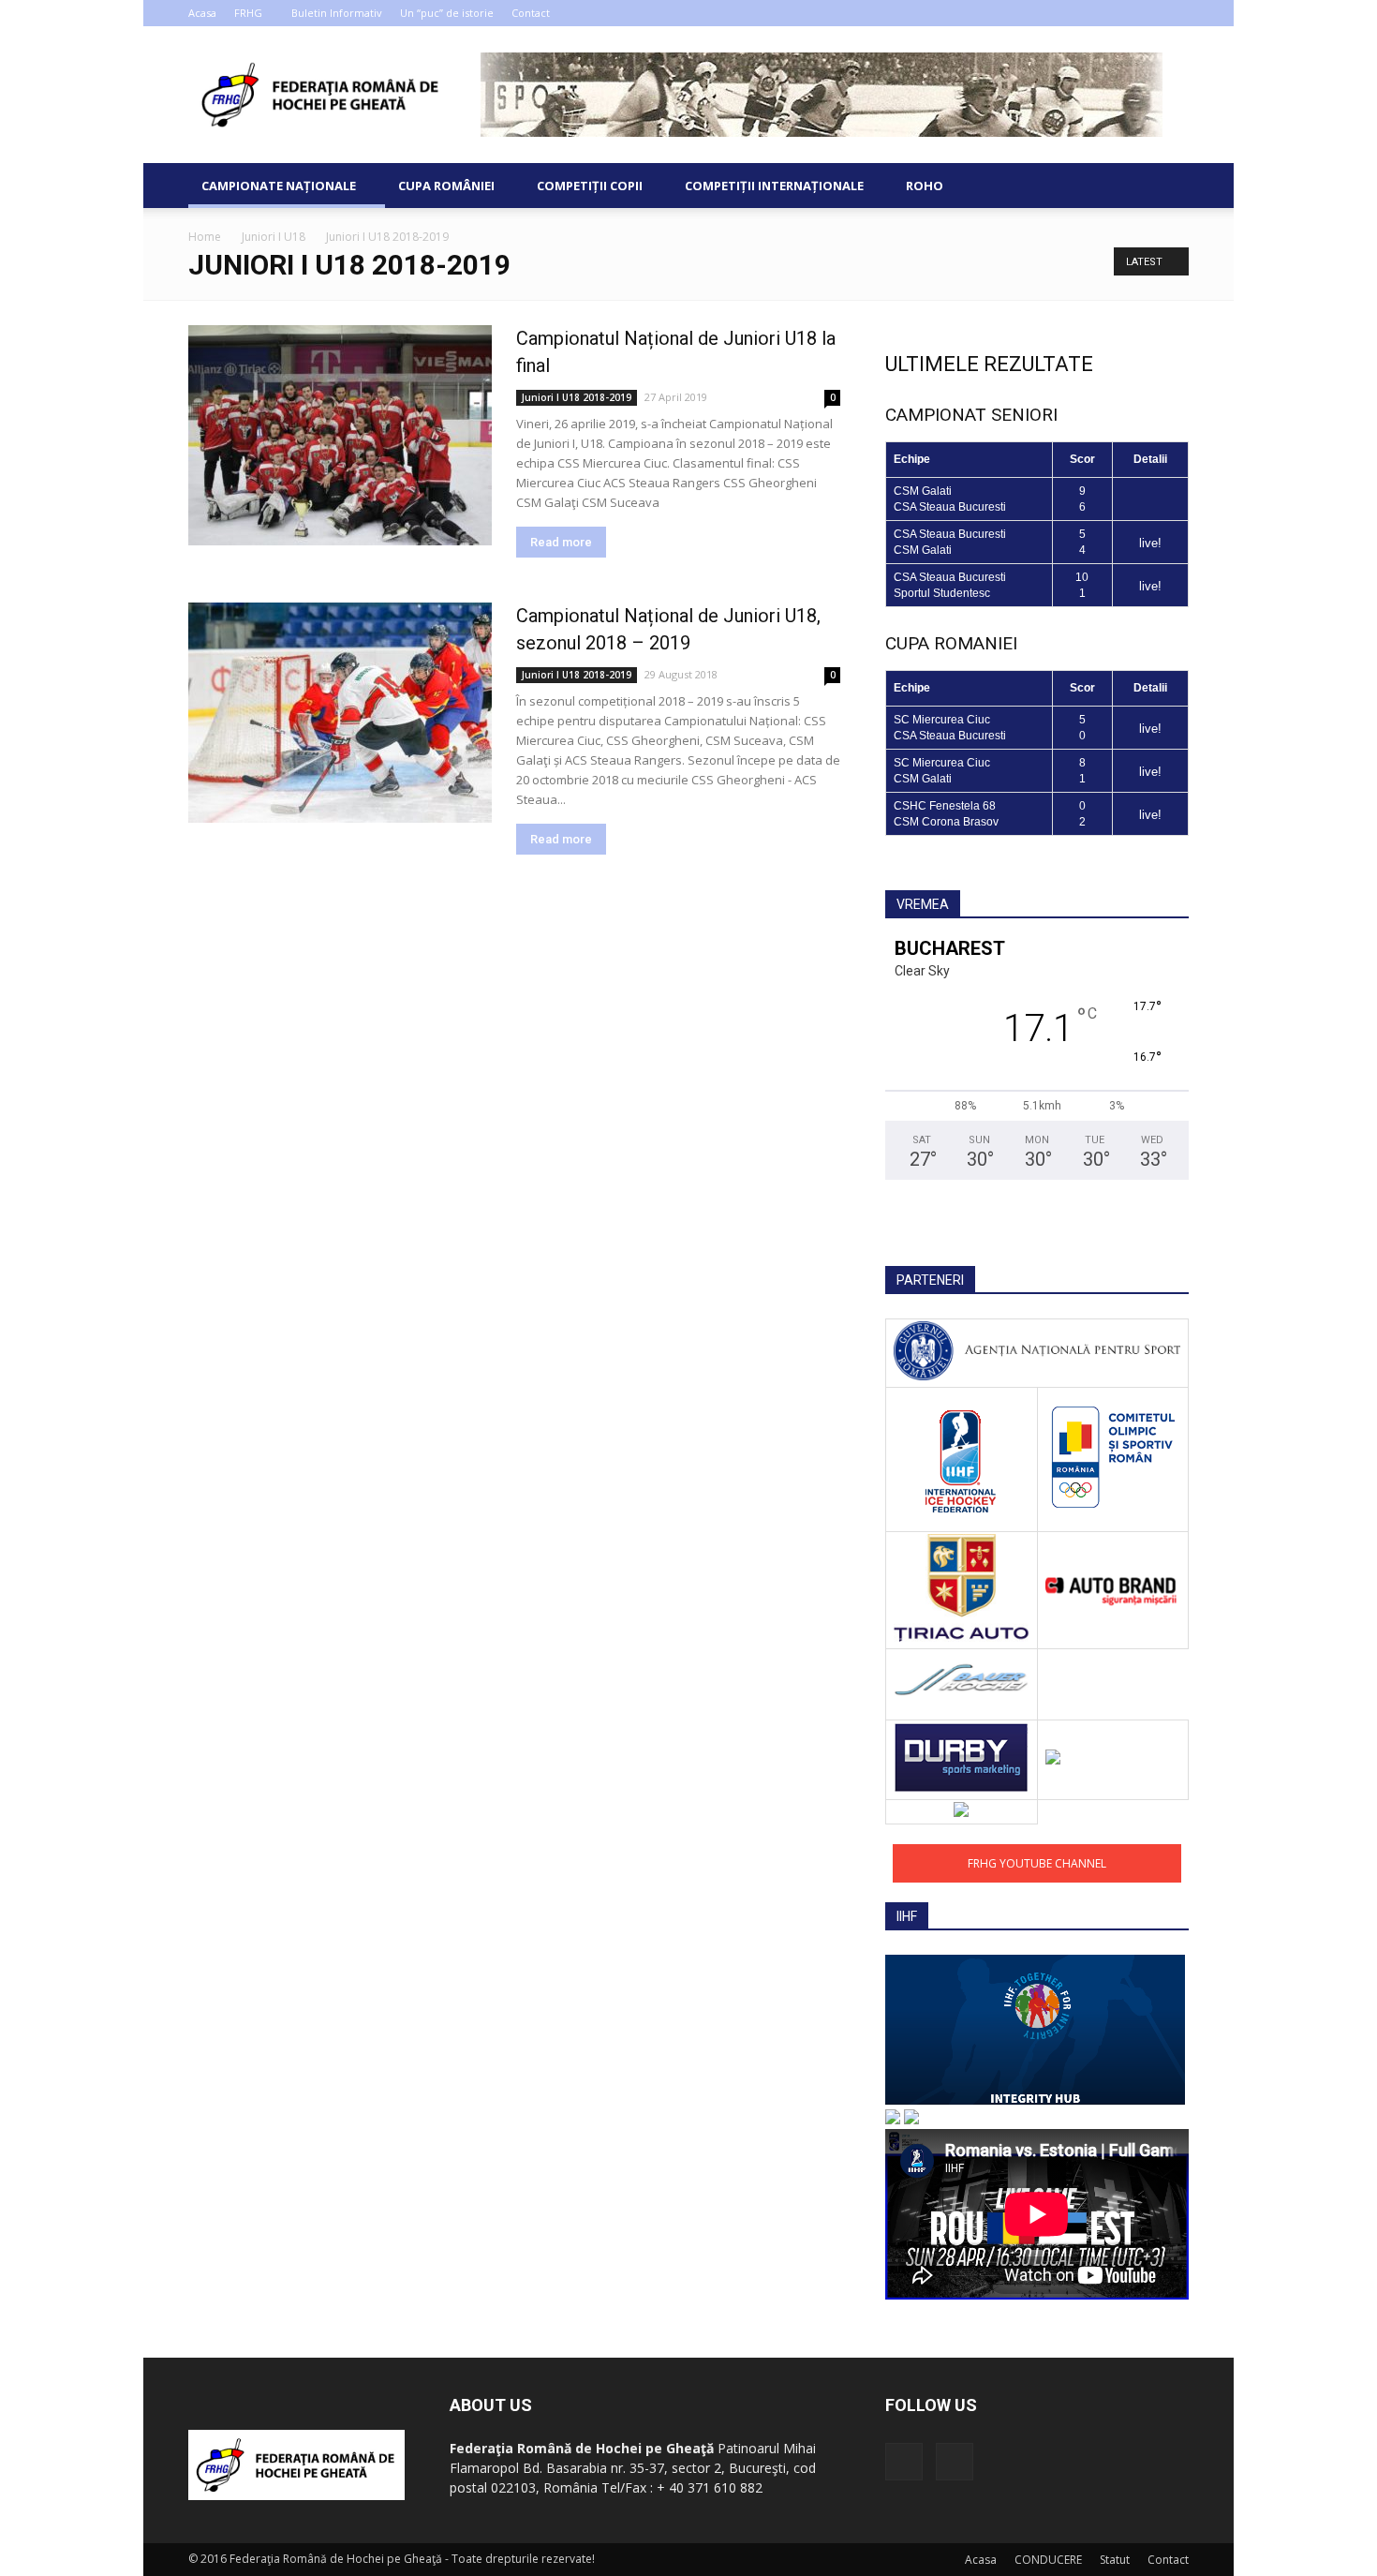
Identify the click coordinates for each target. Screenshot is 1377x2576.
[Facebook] (1144, 13)
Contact (531, 13)
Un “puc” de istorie (447, 13)
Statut (1115, 2560)
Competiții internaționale (774, 186)
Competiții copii (590, 186)
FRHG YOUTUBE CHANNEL (1037, 1863)
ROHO (925, 186)
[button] (1166, 186)
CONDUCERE (1048, 2560)
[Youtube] (1175, 13)
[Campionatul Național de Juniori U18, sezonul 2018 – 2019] (340, 713)
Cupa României (446, 186)
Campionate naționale (279, 186)
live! (1150, 543)
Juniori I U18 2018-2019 (577, 397)
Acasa (202, 13)
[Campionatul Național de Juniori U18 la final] (340, 435)
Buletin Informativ (337, 13)
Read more (561, 542)
